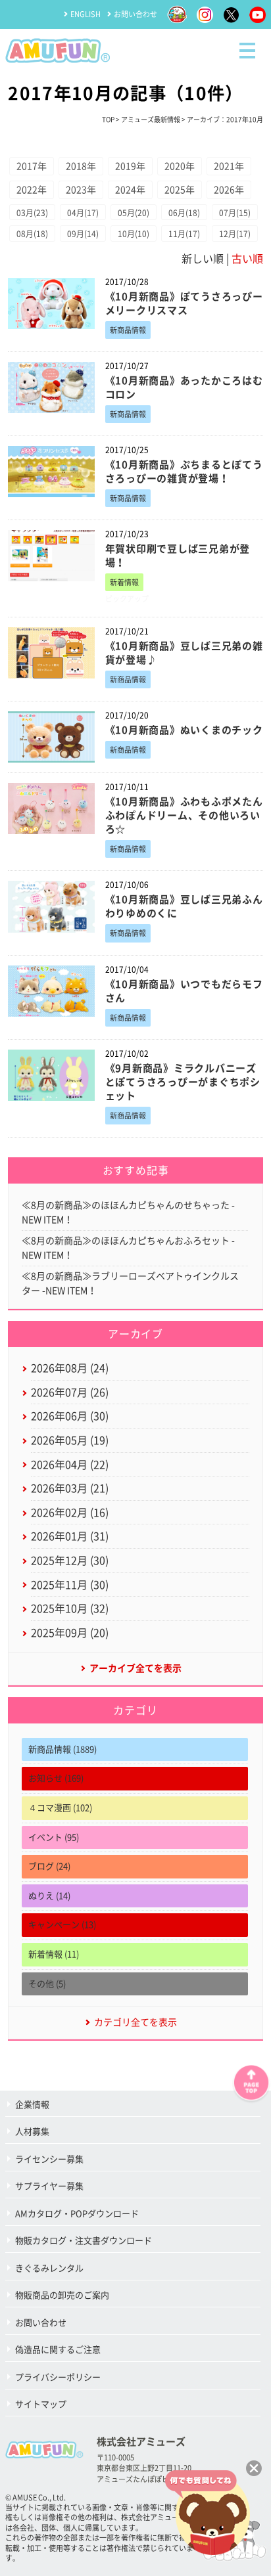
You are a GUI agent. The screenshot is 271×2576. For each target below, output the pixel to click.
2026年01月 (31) (70, 1536)
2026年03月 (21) (70, 1488)
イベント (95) (54, 1837)
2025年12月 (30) (70, 1561)
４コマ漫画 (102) (60, 1808)
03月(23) (32, 213)
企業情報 (32, 2105)
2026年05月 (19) (70, 1440)
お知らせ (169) (56, 1778)
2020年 (180, 166)
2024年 (130, 190)
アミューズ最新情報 (151, 120)
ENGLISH (86, 14)
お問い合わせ (135, 14)
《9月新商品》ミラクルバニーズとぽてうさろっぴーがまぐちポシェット (183, 1082)
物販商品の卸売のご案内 (62, 2295)
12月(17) (235, 234)
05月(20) (134, 213)
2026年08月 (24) (70, 1368)
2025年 (180, 190)
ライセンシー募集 (49, 2159)
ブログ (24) (49, 1866)
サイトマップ (41, 2404)
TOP (108, 120)
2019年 (130, 166)
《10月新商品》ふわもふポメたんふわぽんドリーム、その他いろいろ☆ (184, 815)
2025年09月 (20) (70, 1633)
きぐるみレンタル (49, 2268)
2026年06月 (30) (70, 1416)
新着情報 (124, 582)
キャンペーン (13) (62, 1925)
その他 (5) (47, 1984)
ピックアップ (127, 599)
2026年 (229, 190)
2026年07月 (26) (70, 1392)
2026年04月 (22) (70, 1465)
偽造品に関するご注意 (58, 2350)
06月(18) (184, 213)
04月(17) (83, 213)
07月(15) (235, 213)
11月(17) (184, 234)
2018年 (81, 166)
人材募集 (32, 2132)
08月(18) (32, 234)
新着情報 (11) (54, 1954)
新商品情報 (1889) (62, 1749)
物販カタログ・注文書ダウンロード (84, 2241)
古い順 (247, 259)
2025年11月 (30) (70, 1585)
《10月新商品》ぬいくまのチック (184, 730)
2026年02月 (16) (70, 1513)
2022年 (32, 190)
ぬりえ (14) (49, 1896)
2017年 (32, 166)
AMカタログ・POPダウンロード (77, 2214)
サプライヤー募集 (49, 2186)
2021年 (229, 166)
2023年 (81, 190)
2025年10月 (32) (70, 1609)
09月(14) (83, 234)
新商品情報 (128, 330)
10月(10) (134, 234)
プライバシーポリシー (58, 2377)
